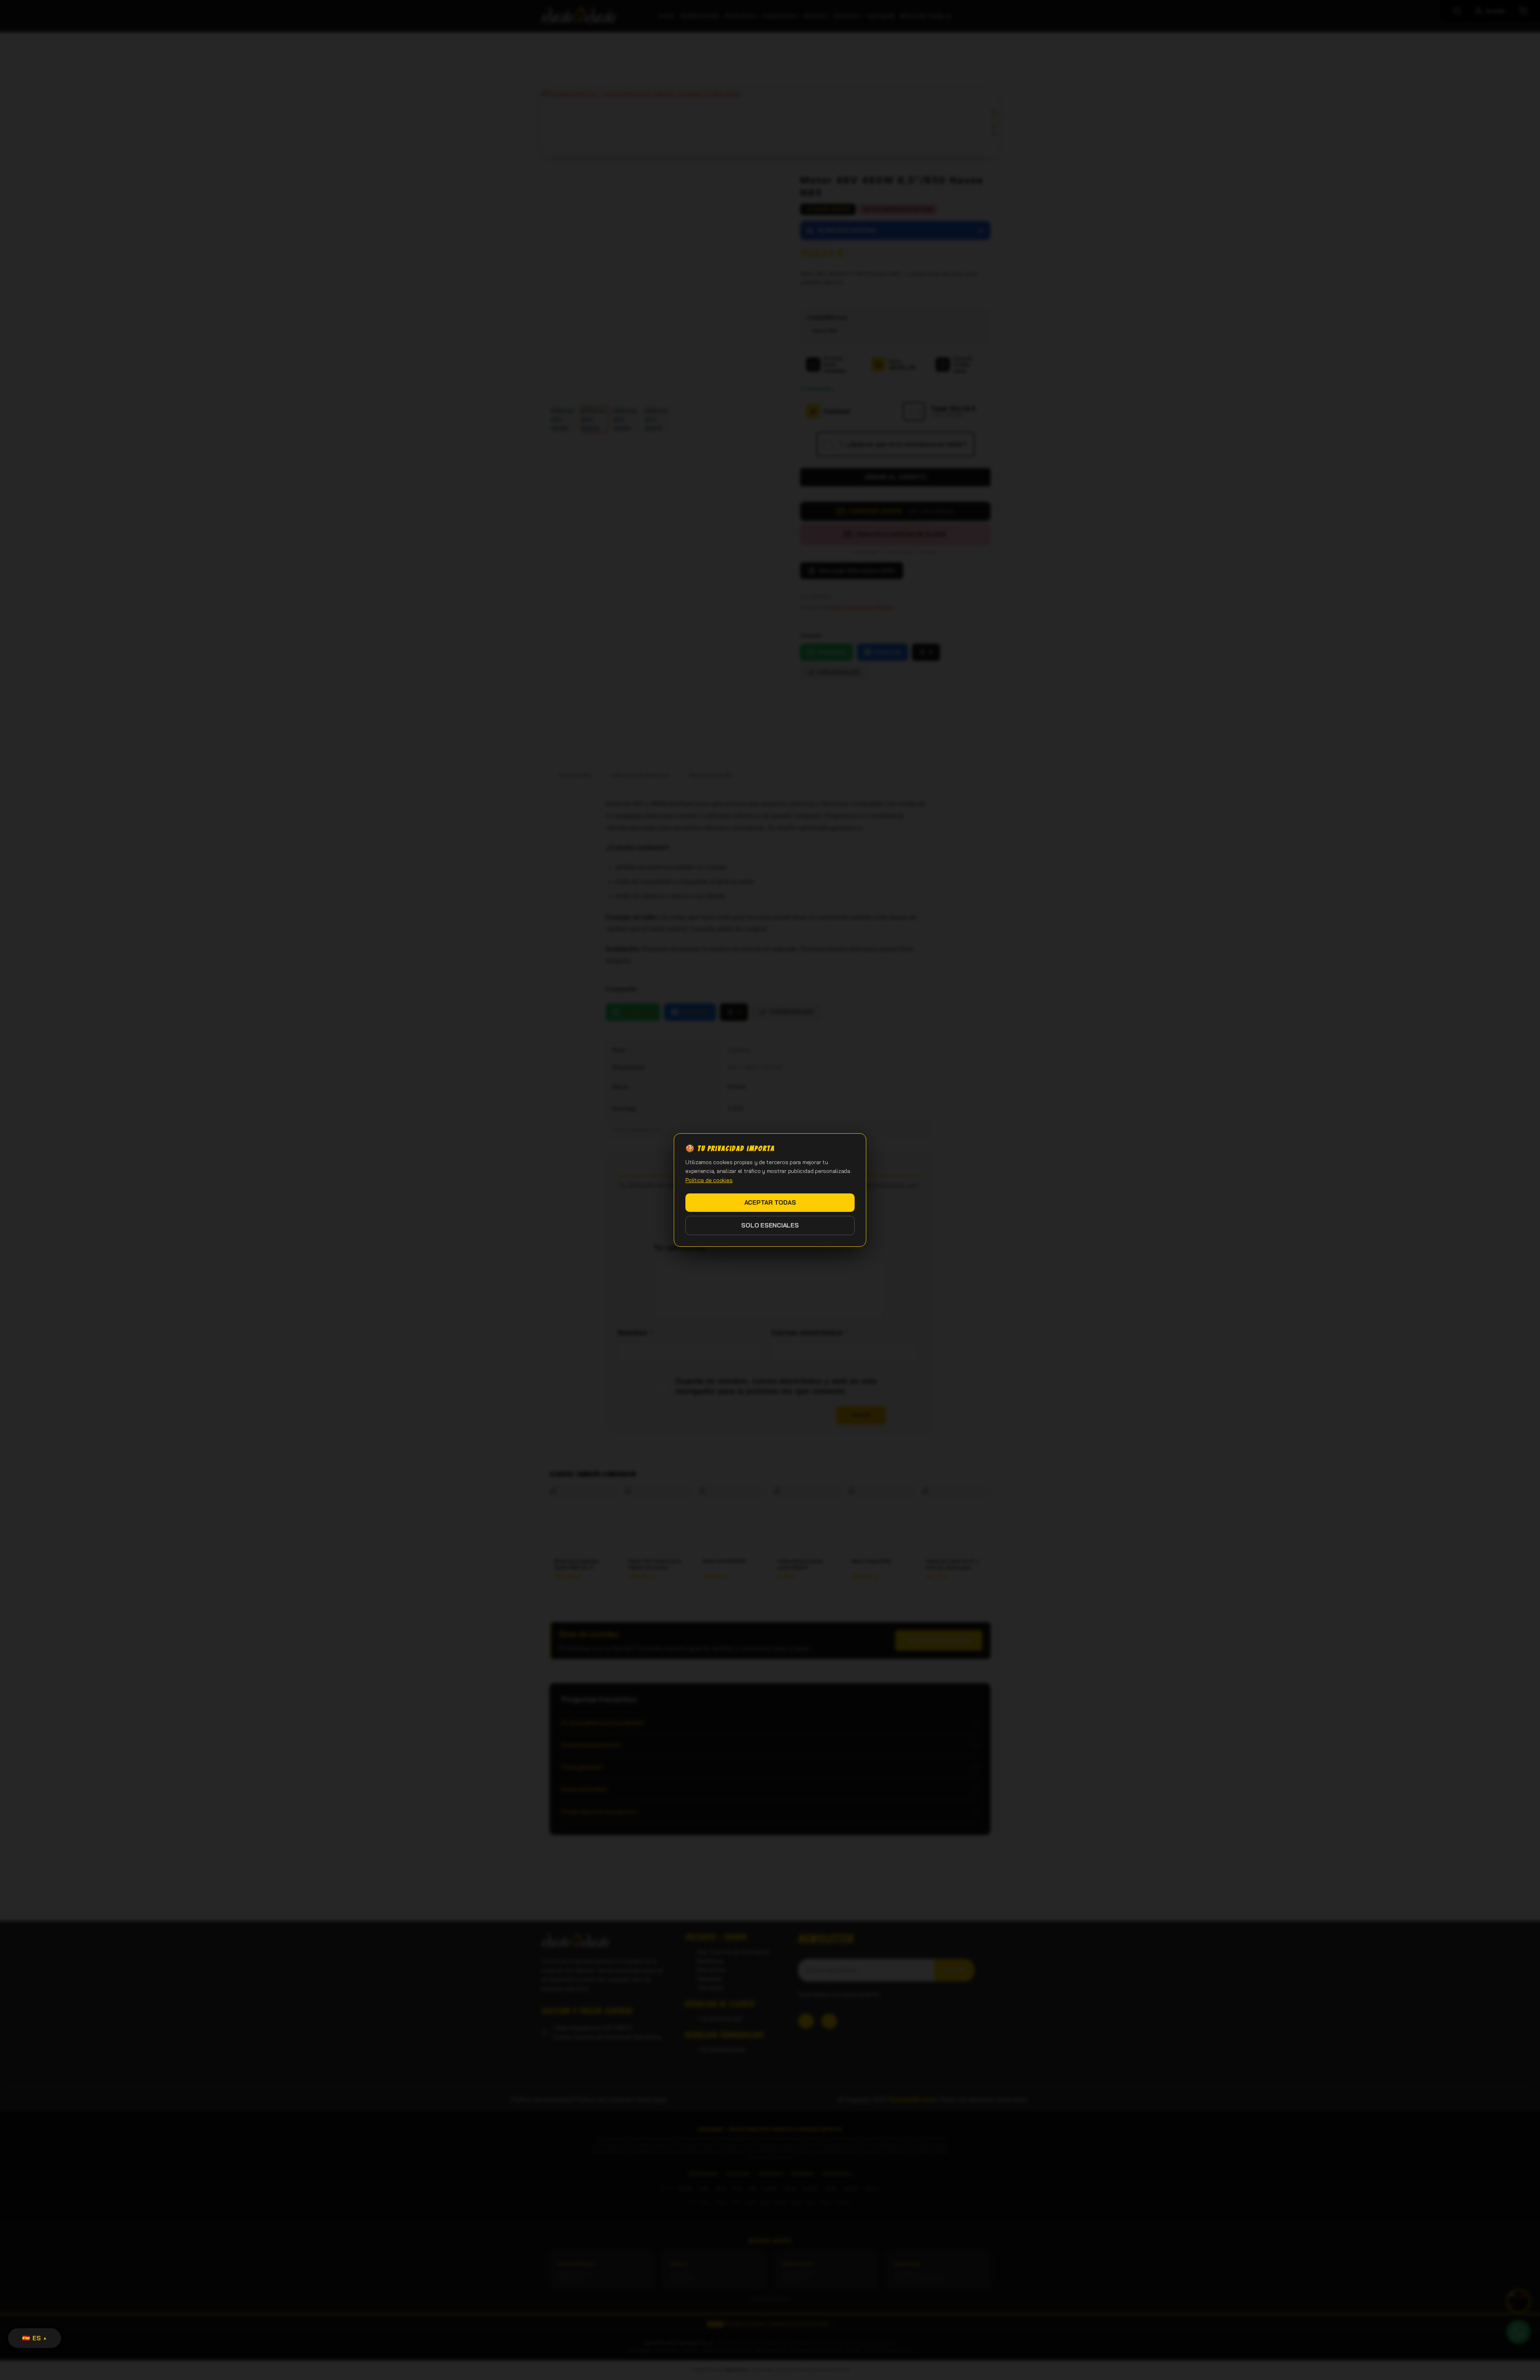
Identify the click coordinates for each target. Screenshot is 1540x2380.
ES (34, 2338)
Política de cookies (709, 1180)
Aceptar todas (770, 1202)
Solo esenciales (770, 1225)
